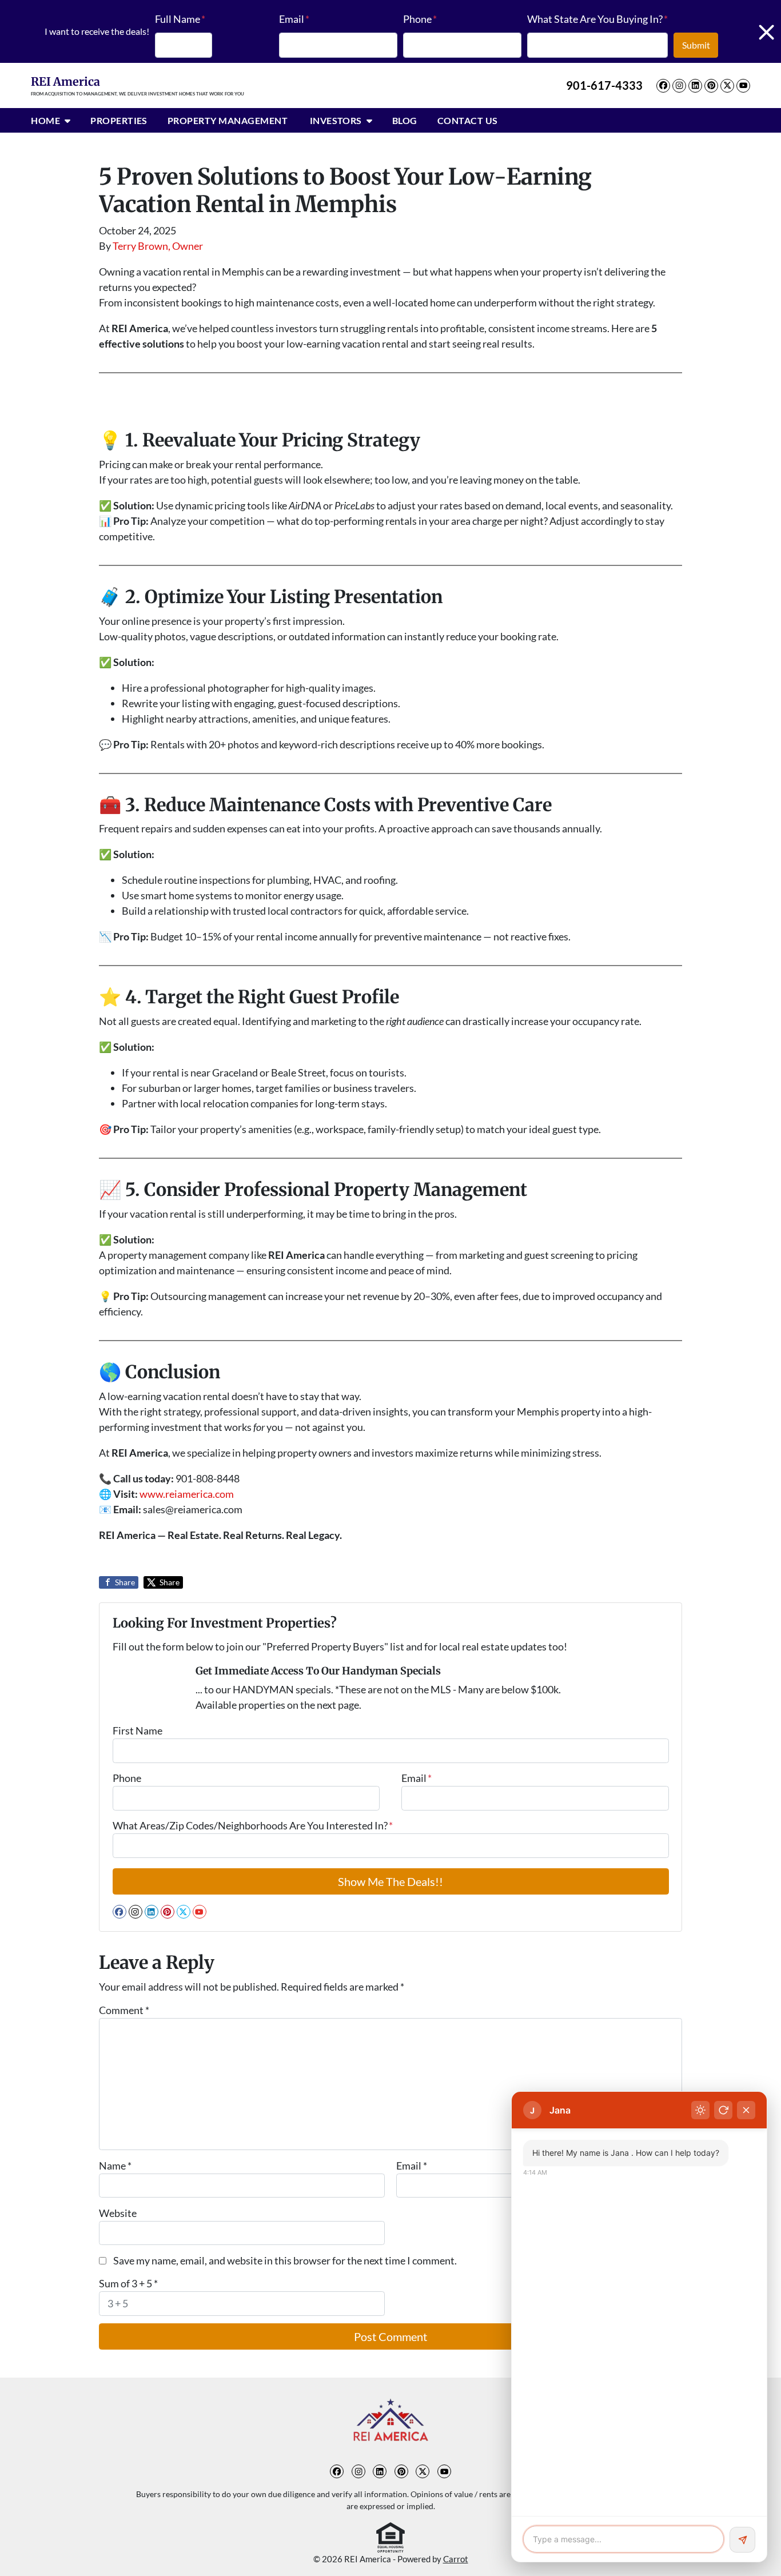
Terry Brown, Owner (158, 246)
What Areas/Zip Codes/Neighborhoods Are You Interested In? (253, 1825)
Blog (405, 120)
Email (294, 19)
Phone (420, 19)
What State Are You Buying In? (597, 19)
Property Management (229, 120)
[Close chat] (746, 2110)
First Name (138, 1730)
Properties (119, 120)
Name (115, 2166)
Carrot (456, 2559)
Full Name (180, 19)
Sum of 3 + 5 (128, 2283)
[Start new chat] (723, 2110)
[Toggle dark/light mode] (700, 2110)
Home (45, 120)
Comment (124, 2010)
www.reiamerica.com (187, 1494)
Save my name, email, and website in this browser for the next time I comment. (285, 2260)
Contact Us (468, 120)
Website (118, 2213)
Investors (336, 120)
